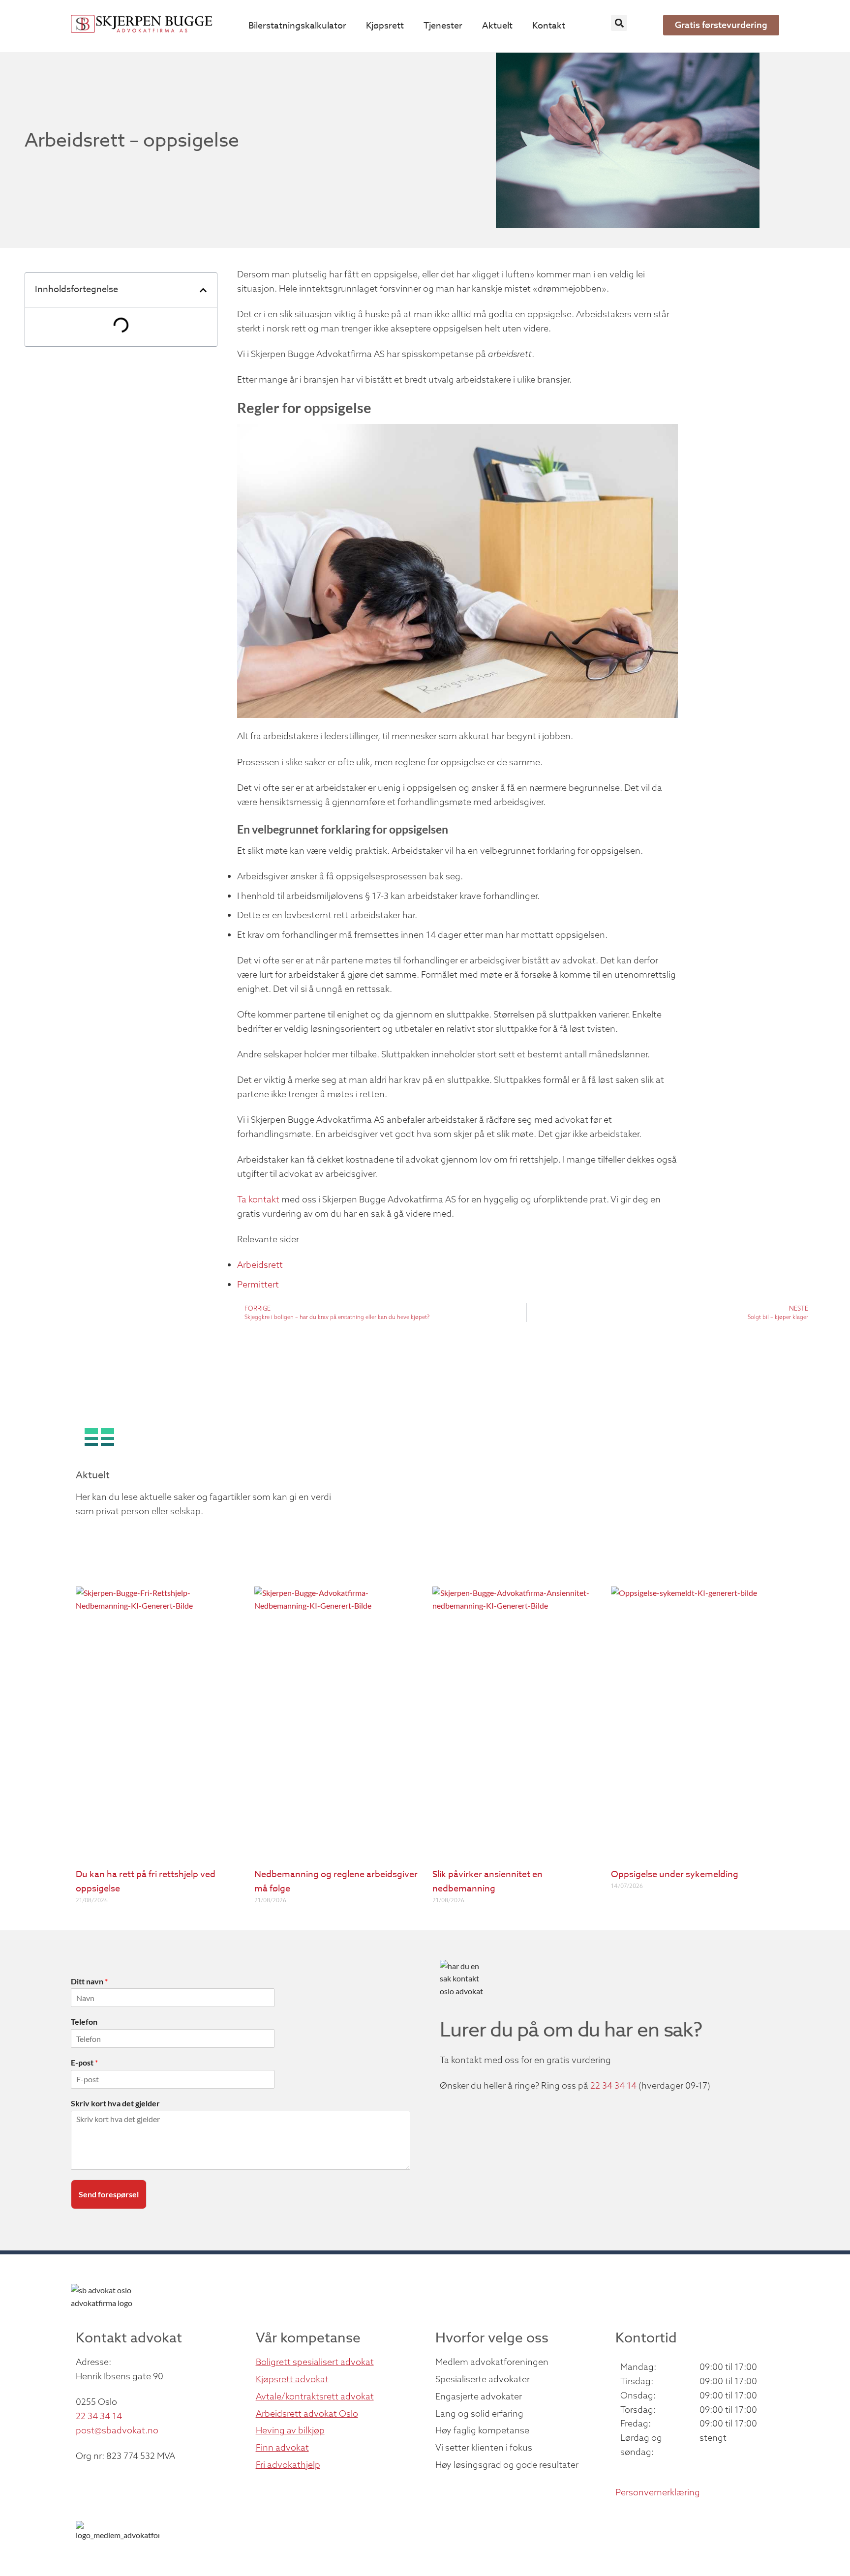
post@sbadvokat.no (117, 2430)
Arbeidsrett (260, 1265)
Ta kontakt (258, 1199)
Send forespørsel (109, 2194)
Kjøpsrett (385, 26)
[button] (619, 23)
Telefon (84, 2022)
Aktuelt (497, 26)
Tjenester (443, 26)
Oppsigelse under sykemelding (675, 1874)
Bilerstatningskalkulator (297, 26)
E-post (84, 2062)
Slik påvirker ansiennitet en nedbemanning (487, 1882)
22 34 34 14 (613, 2085)
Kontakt (549, 26)
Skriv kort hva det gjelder (115, 2103)
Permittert (259, 1284)
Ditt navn (89, 1981)
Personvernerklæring (658, 2492)
